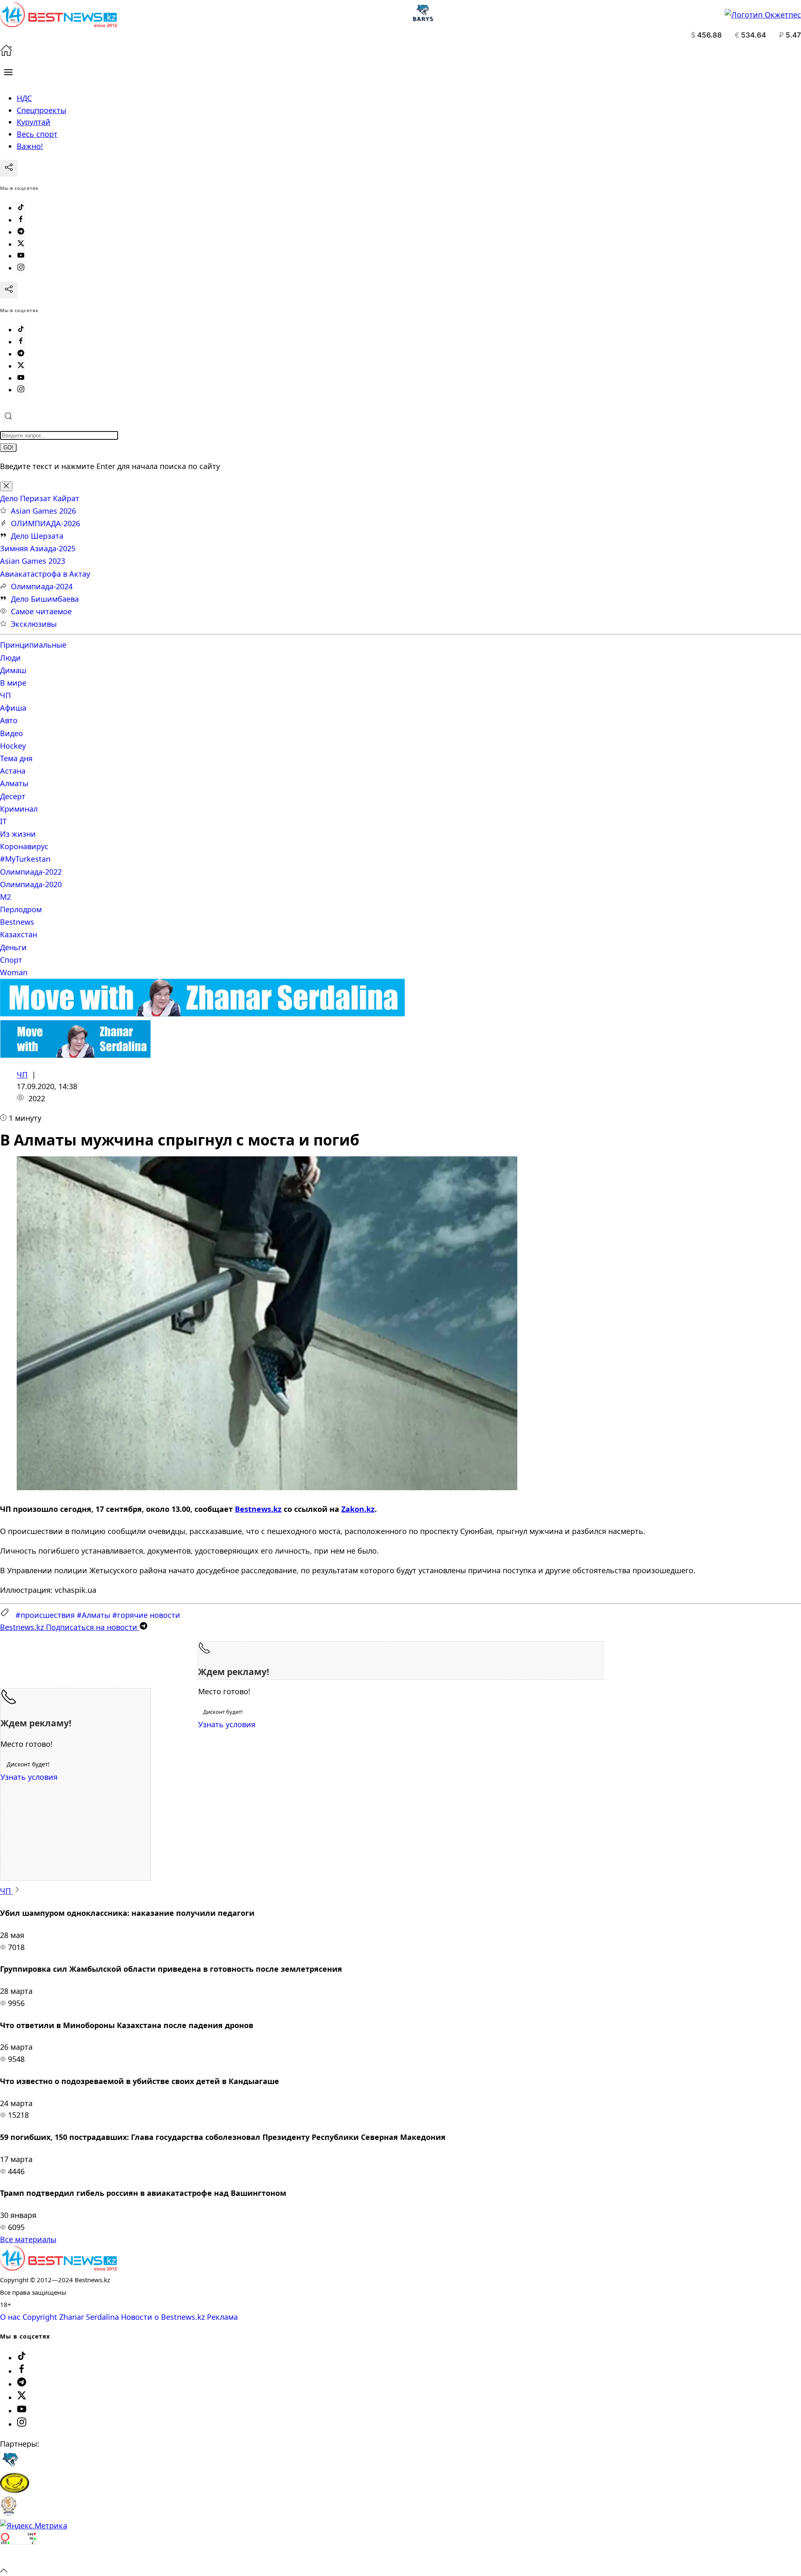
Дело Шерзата (37, 536)
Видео (11, 733)
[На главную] (6, 53)
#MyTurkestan (25, 859)
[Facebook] (21, 220)
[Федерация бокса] (9, 2513)
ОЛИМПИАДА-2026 (45, 523)
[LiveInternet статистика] (18, 2558)
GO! (8, 448)
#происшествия (45, 1615)
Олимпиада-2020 (31, 884)
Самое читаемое (41, 611)
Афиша (13, 708)
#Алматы (93, 1615)
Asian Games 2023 (33, 561)
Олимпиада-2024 (42, 586)
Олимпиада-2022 (31, 872)
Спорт (11, 960)
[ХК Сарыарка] (15, 2490)
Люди (10, 658)
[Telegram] (21, 232)
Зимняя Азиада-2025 (38, 548)
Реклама (222, 2317)
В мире (13, 683)
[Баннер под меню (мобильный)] (75, 1055)
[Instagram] (21, 268)
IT (3, 821)
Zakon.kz (358, 1509)
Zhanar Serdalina (89, 2317)
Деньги (13, 947)
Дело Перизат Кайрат (40, 498)
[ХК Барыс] (10, 2467)
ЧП (5, 695)
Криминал (19, 809)
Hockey (13, 746)
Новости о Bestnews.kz (163, 2317)
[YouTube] (21, 256)
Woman (14, 972)
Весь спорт (37, 134)
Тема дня (16, 758)
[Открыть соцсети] (9, 168)
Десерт (13, 796)
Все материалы (28, 2239)
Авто (9, 720)
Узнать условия (227, 1724)
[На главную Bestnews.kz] (58, 2268)
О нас (10, 2317)
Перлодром (21, 909)
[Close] (6, 486)
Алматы (14, 783)
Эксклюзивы (34, 624)
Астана (13, 771)
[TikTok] (21, 208)
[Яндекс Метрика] (34, 2526)
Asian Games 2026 (43, 511)
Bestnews (17, 922)
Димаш (13, 670)
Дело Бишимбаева (45, 599)
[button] (8, 72)
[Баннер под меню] (203, 1014)
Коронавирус (24, 846)
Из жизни (18, 834)
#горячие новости (146, 1615)
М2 (5, 897)
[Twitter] (21, 244)
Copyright (40, 2317)
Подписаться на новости (70, 1627)
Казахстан (19, 934)
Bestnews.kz (258, 1509)
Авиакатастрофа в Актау (45, 574)
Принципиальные (33, 645)
